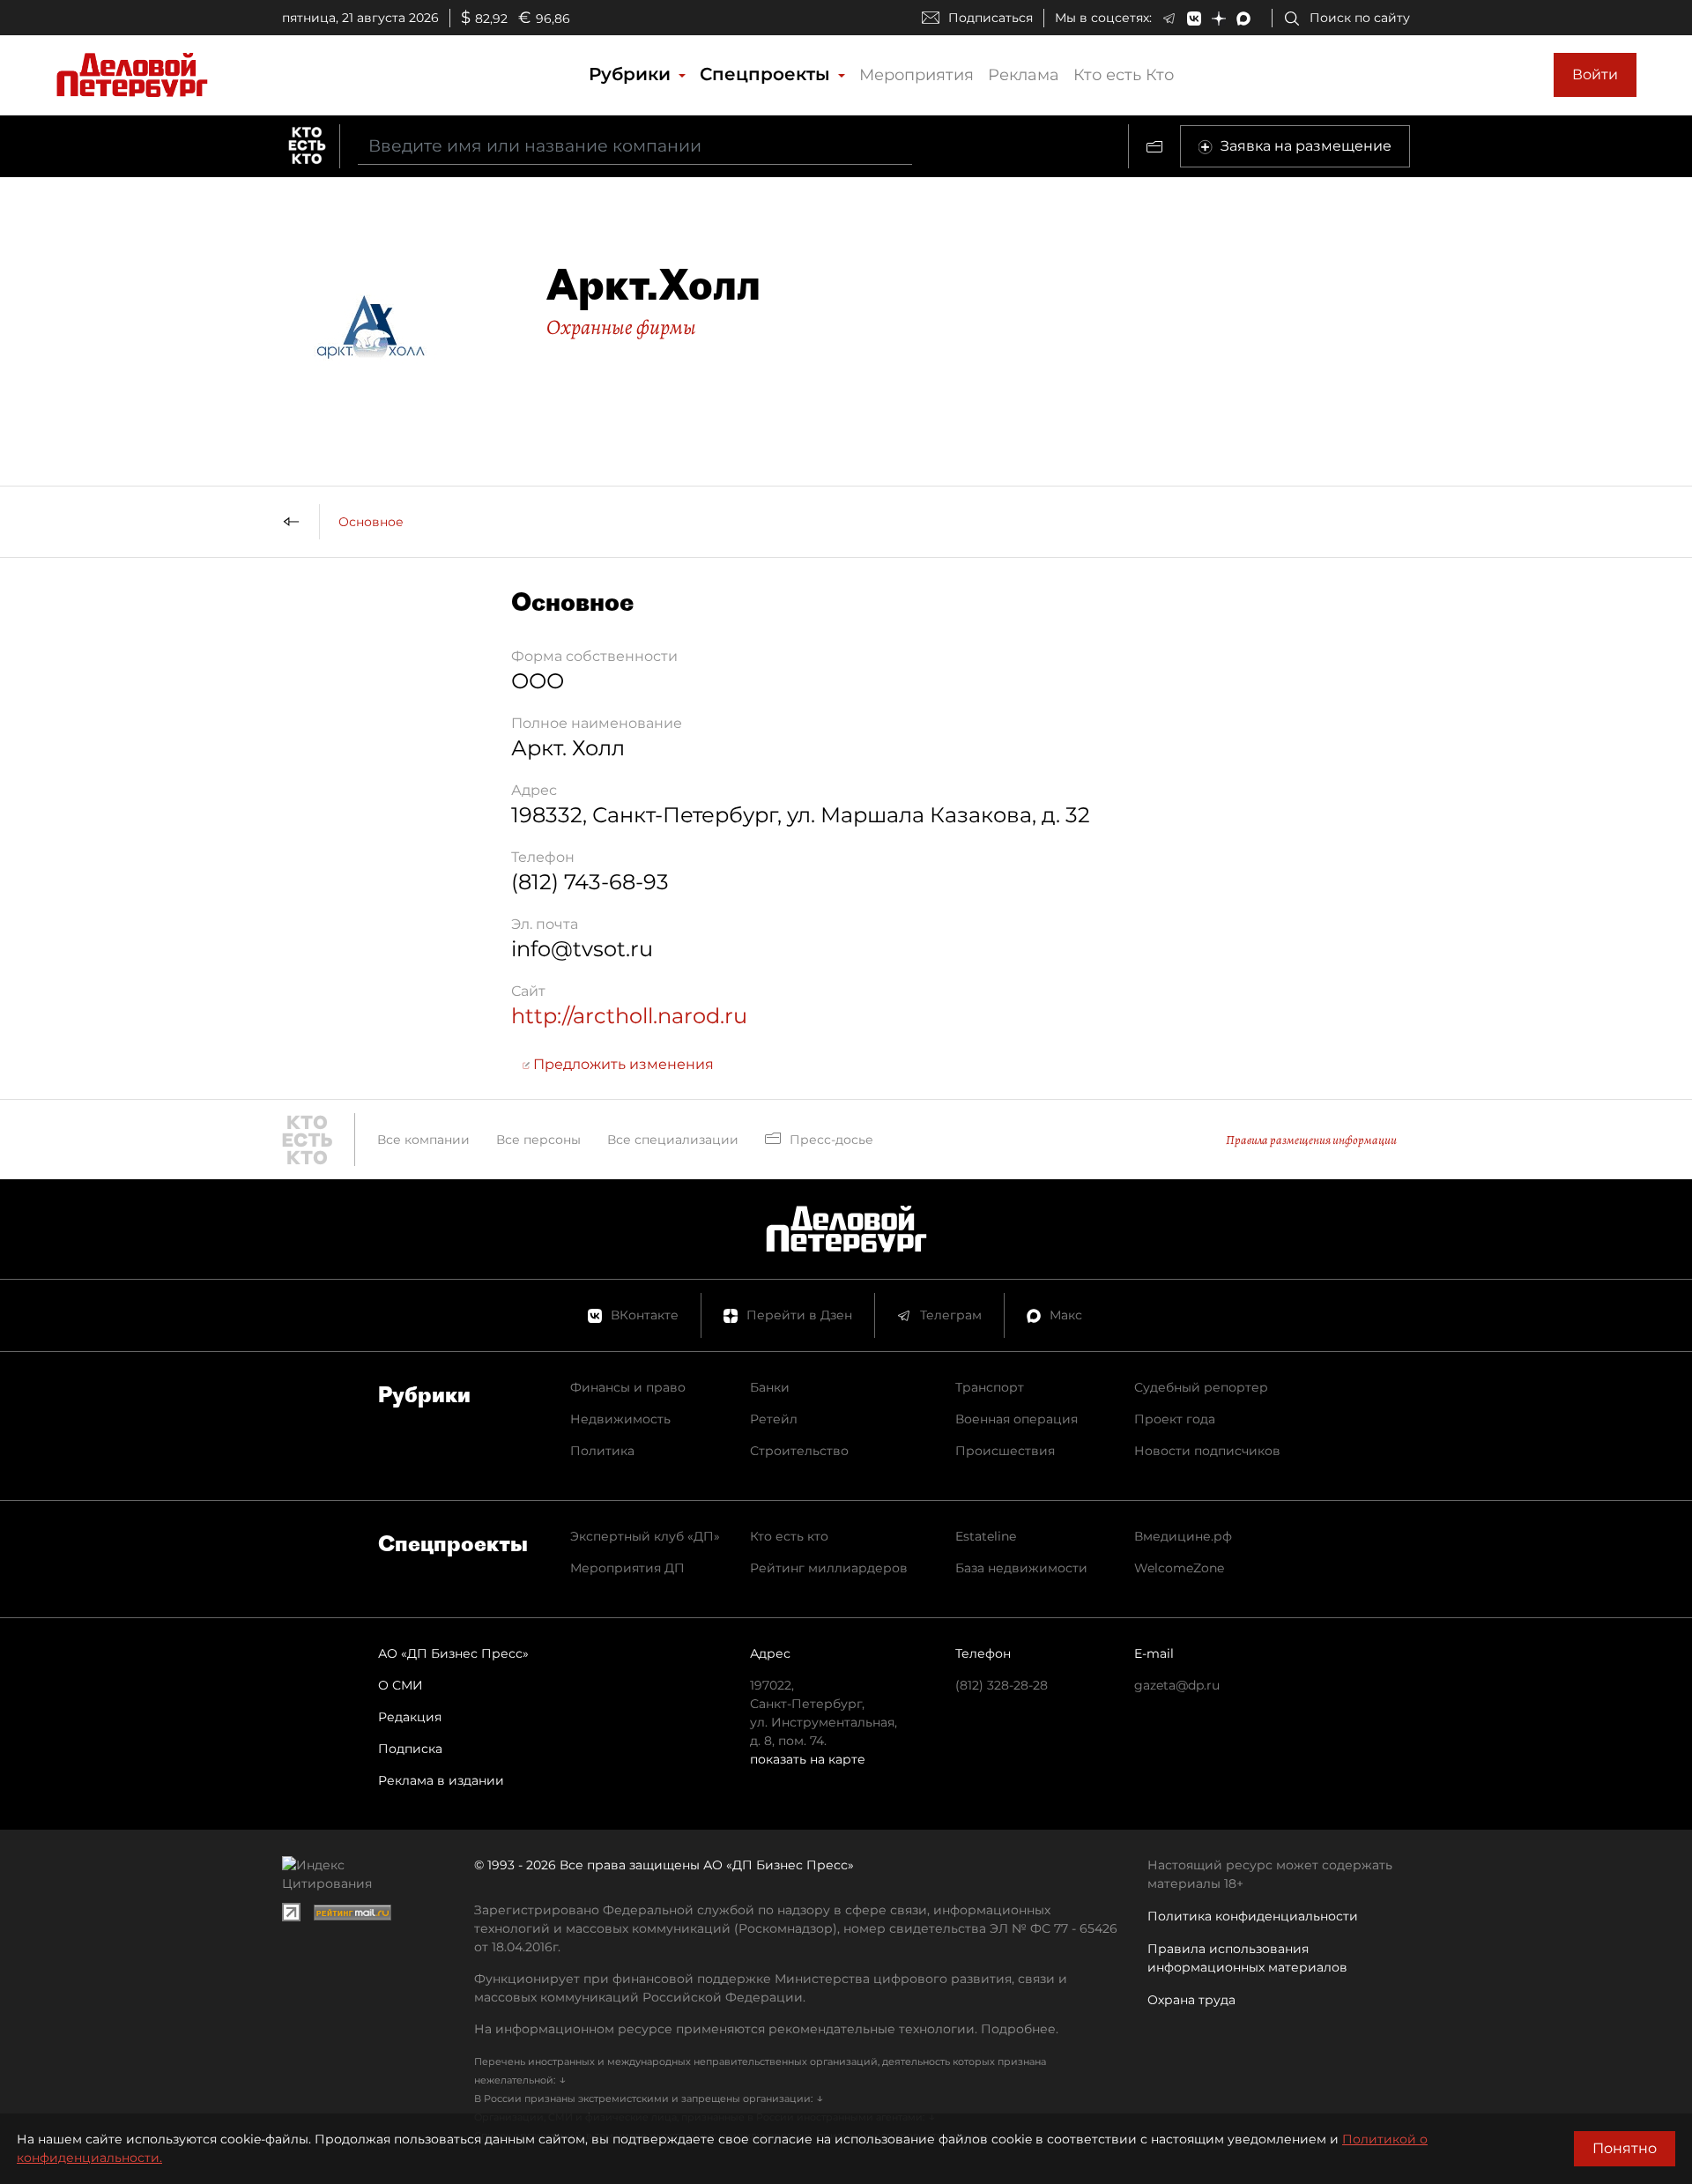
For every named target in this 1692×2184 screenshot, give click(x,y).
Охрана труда (1191, 2000)
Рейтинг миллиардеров (829, 1568)
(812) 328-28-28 (1002, 1685)
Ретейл (774, 1419)
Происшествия (1005, 1451)
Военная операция (1017, 1419)
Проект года (1175, 1419)
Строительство (799, 1451)
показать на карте (808, 1759)
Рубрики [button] (632, 74)
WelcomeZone (1179, 1568)
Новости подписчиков (1207, 1451)
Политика (602, 1451)
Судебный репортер (1201, 1387)
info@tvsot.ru (582, 949)
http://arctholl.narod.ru (629, 1016)
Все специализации (673, 1140)
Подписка (410, 1749)
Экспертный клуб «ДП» (645, 1536)
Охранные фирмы (621, 327)
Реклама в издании (441, 1780)
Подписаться (991, 18)
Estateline (986, 1536)
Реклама (1024, 75)
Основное (371, 522)
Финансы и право (628, 1387)
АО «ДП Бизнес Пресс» (453, 1653)
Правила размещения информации (1311, 1140)
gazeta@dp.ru (1177, 1685)
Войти (1595, 74)
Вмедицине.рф (1183, 1536)
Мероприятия (916, 75)
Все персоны (538, 1140)
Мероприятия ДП (627, 1568)
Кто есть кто (789, 1536)
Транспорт (990, 1387)
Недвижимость (620, 1419)
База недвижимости (1021, 1568)
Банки (770, 1387)
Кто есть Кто (1124, 75)
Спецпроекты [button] (768, 74)
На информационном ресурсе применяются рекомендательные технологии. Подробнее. (766, 2029)
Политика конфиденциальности (1253, 1916)
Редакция (410, 1717)
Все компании (423, 1140)
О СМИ (401, 1685)
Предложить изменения (622, 1064)
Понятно (1625, 2148)
